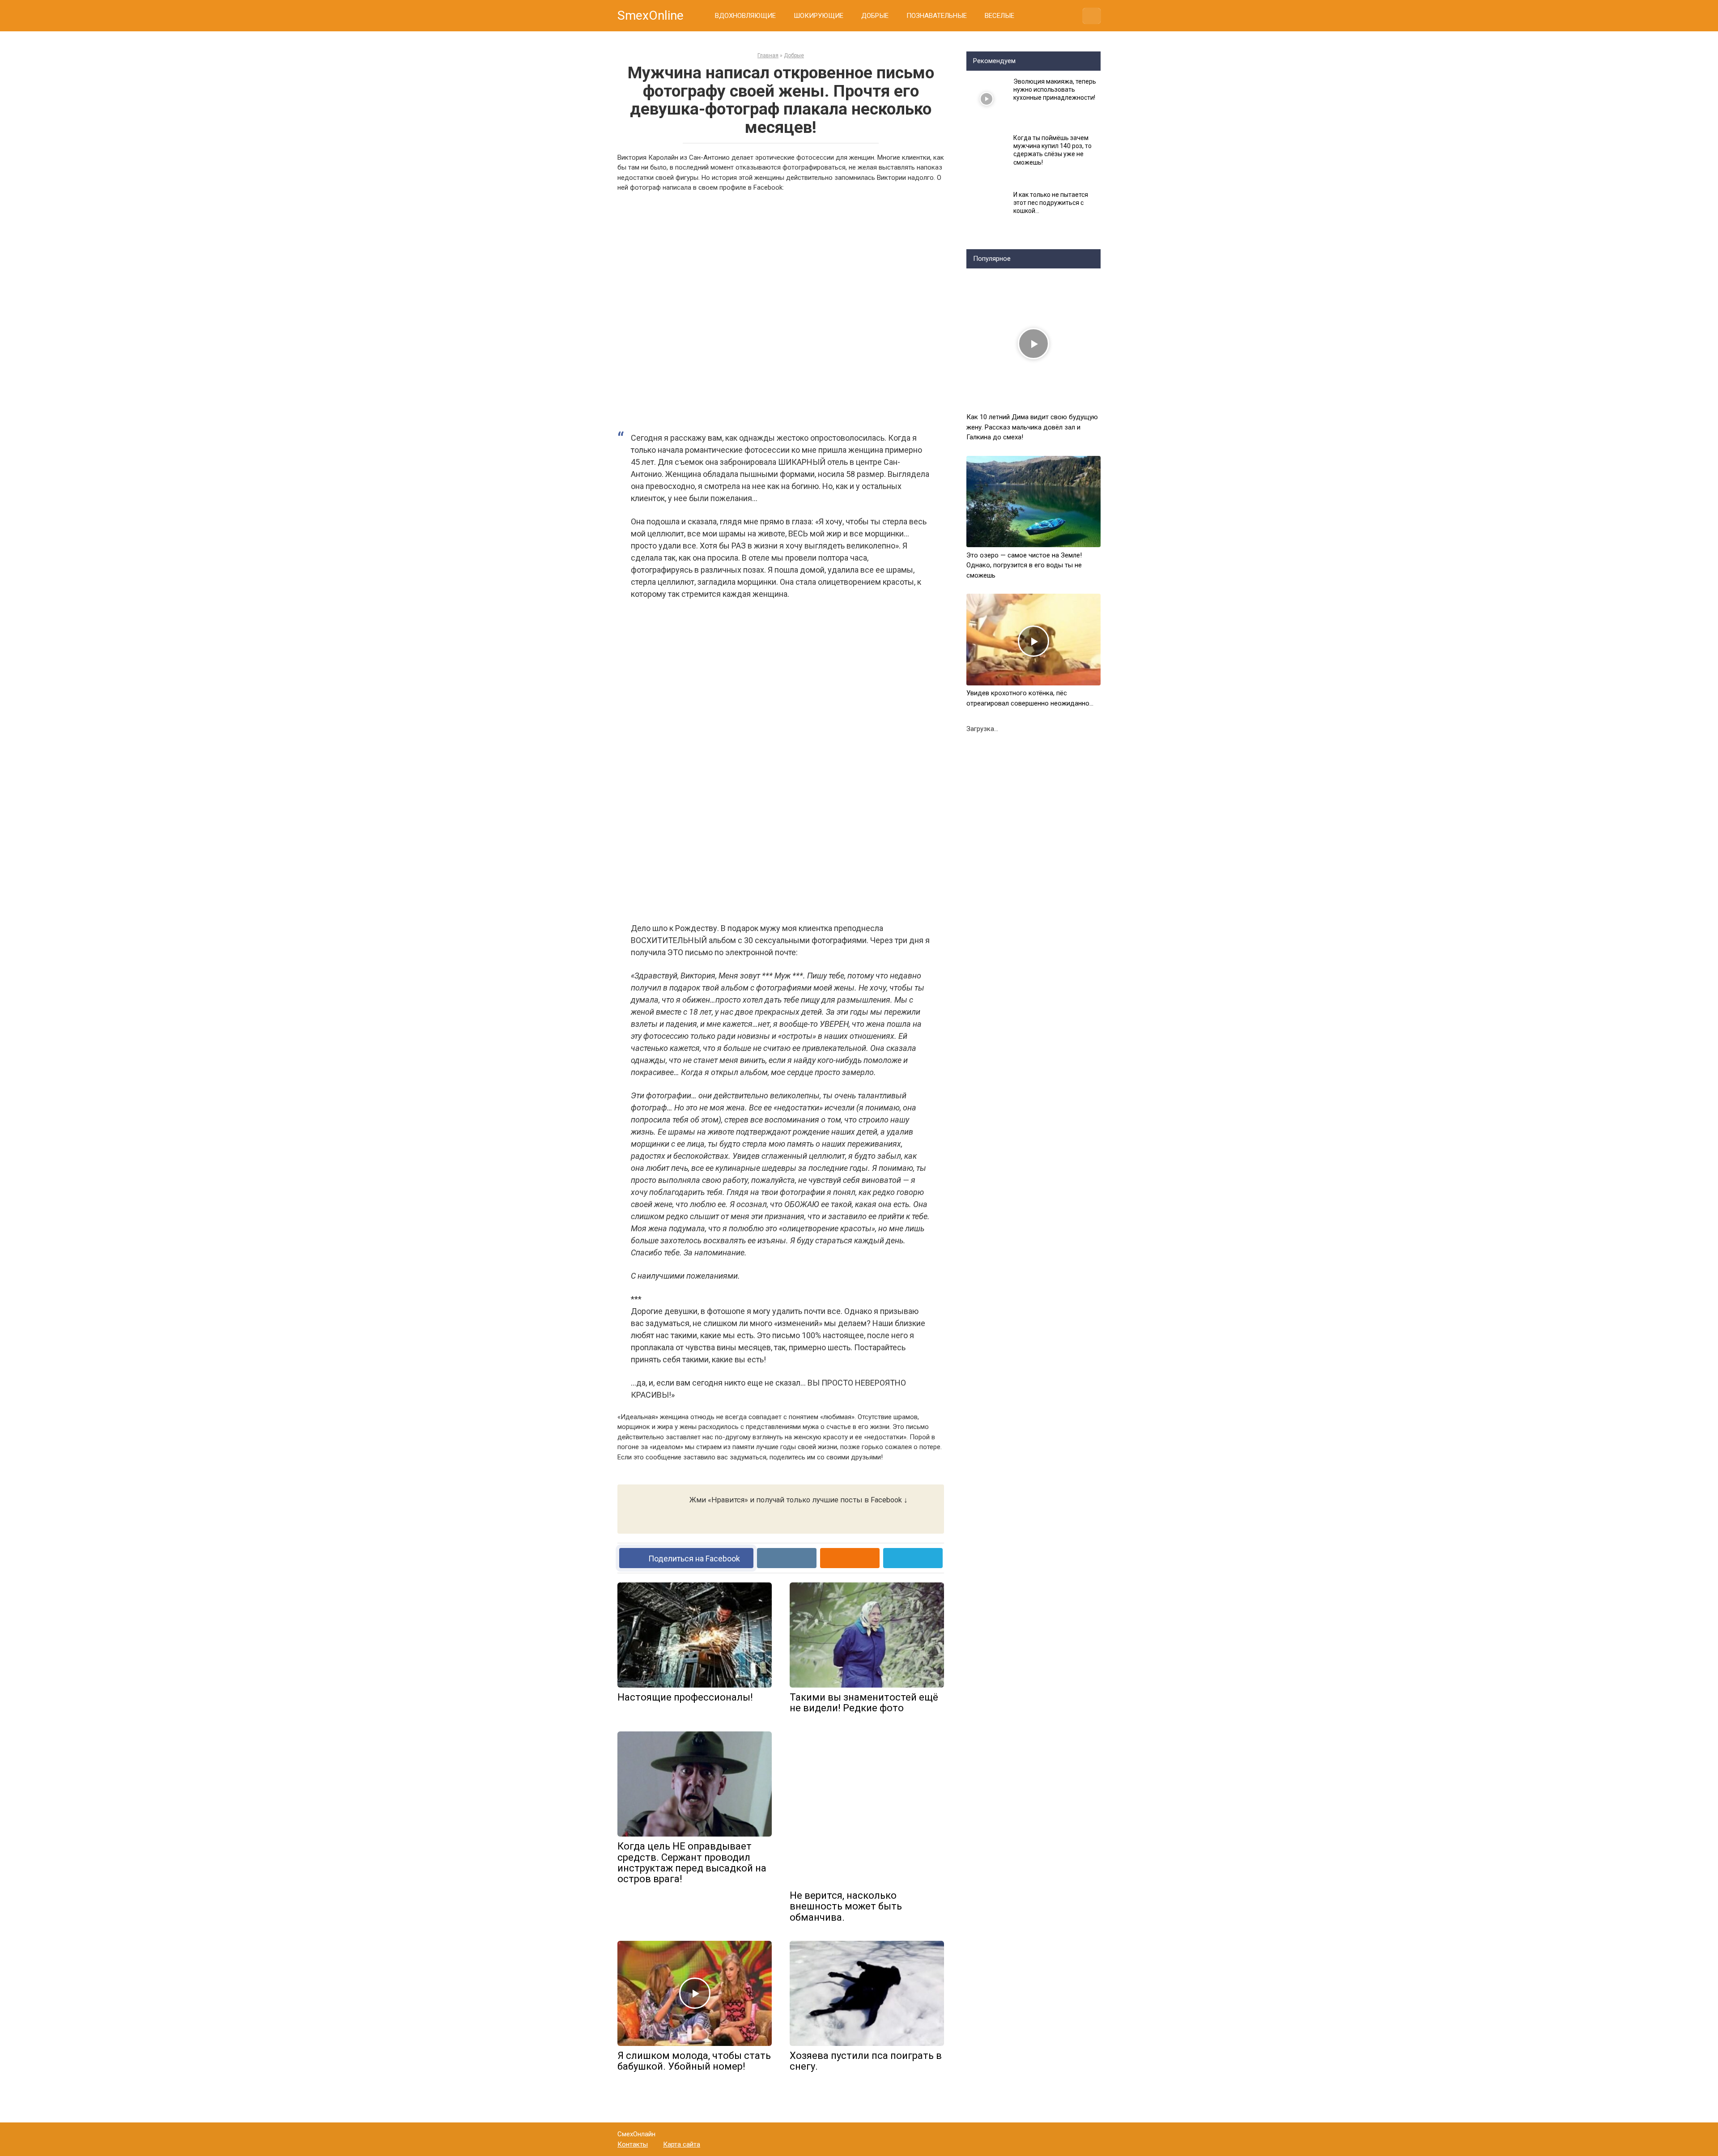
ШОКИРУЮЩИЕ (819, 16)
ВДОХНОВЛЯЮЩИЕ (745, 16)
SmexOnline (651, 15)
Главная (768, 55)
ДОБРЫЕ (875, 16)
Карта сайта (682, 2144)
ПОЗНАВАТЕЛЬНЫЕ (937, 16)
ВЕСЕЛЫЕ (999, 16)
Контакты (633, 2144)
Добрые (794, 55)
